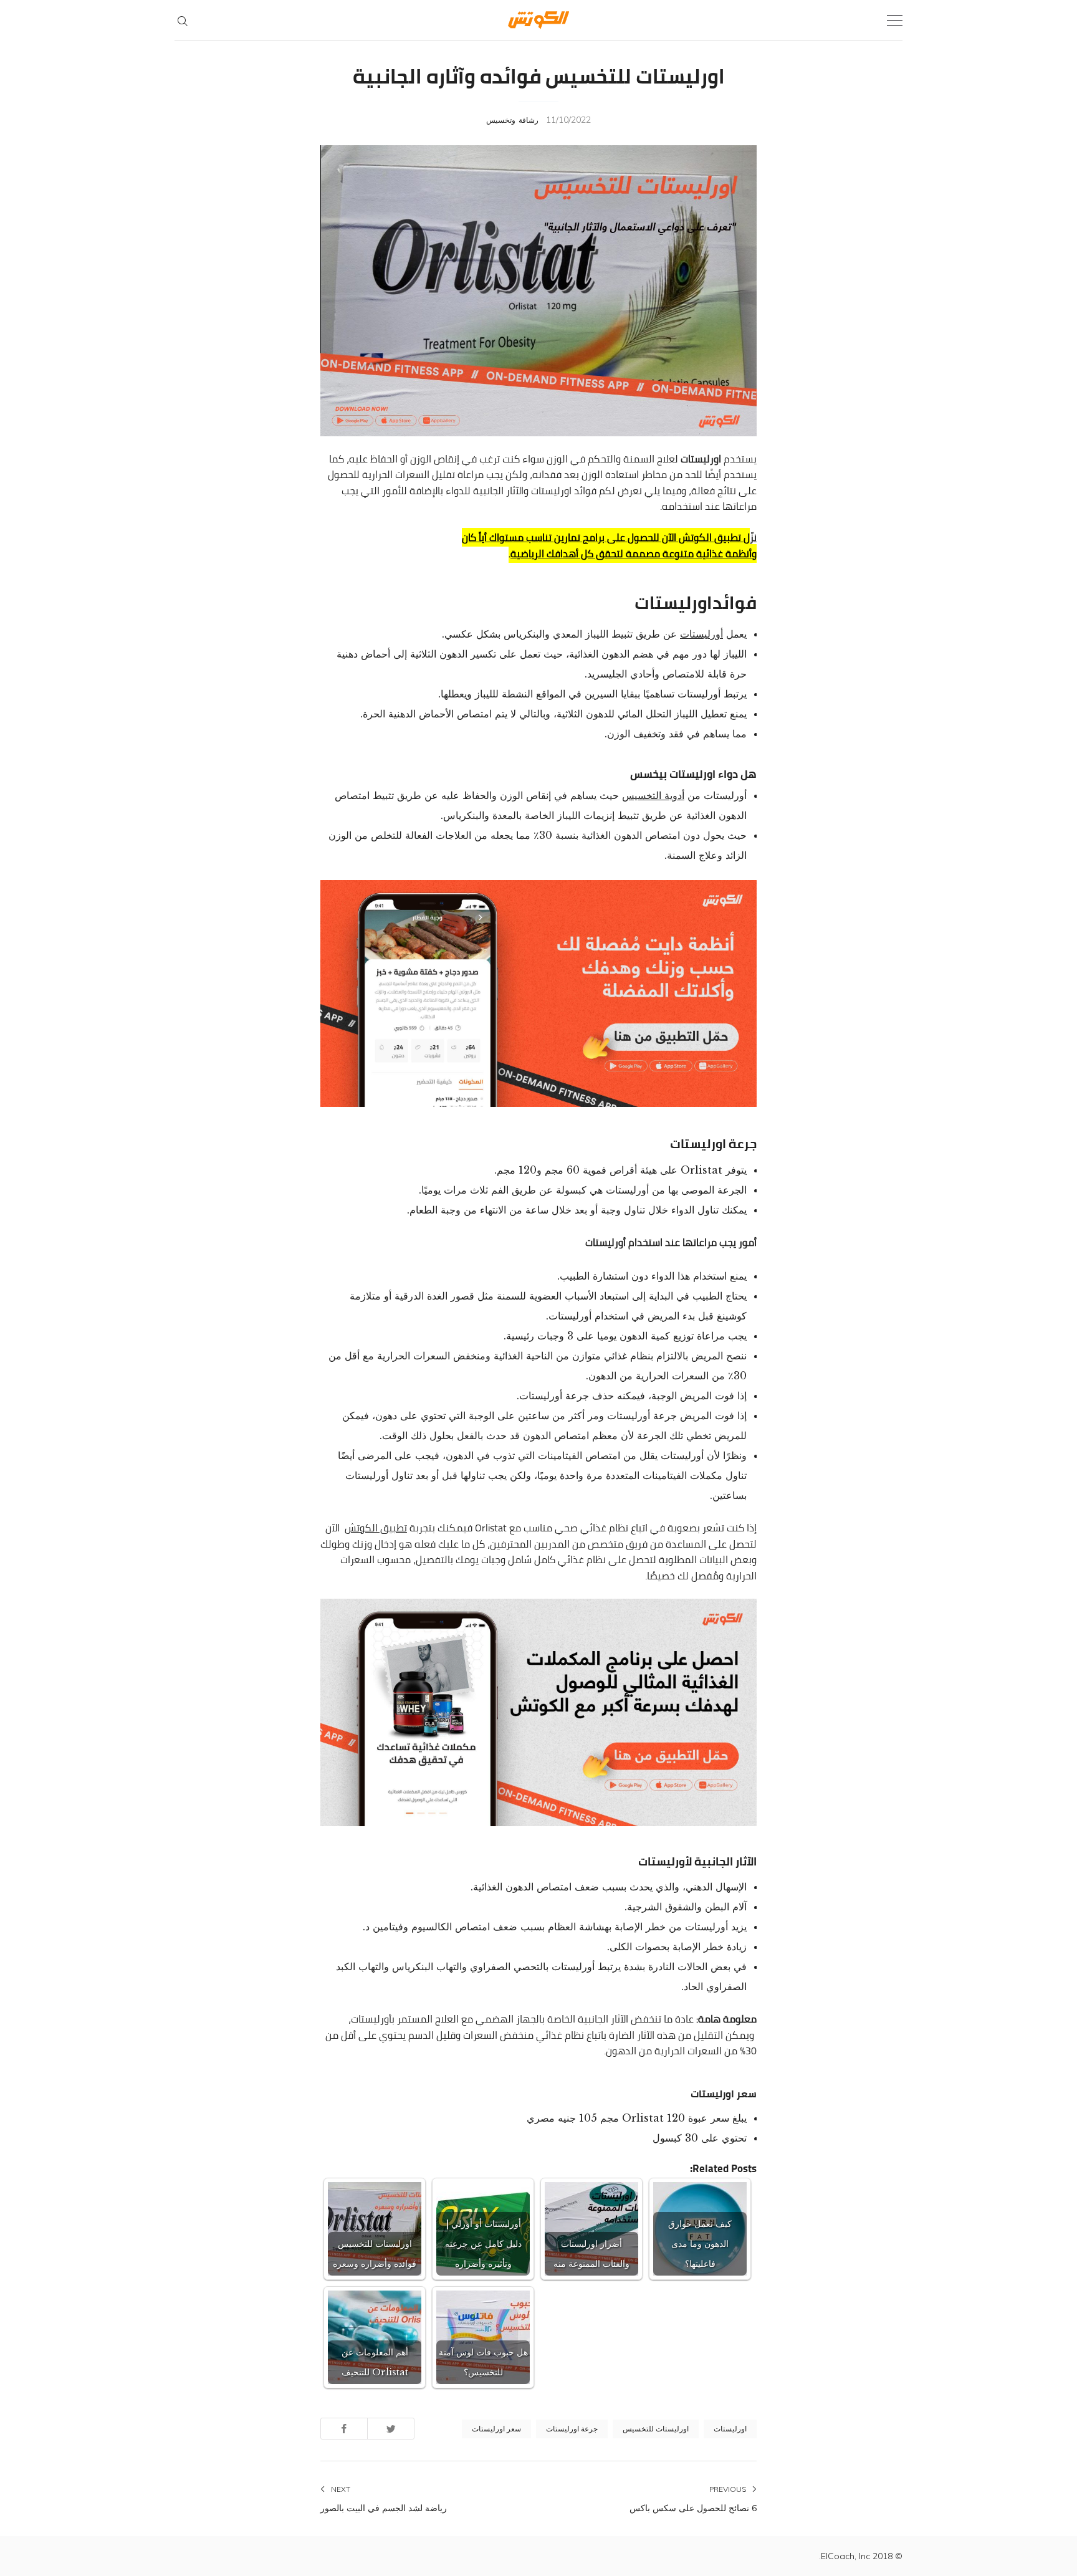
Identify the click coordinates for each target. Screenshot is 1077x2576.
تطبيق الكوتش (376, 1528)
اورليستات (730, 2429)
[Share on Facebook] (344, 2429)
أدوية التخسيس (653, 795)
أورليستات (701, 634)
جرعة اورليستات (572, 2429)
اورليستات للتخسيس (656, 2429)
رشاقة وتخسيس (512, 120)
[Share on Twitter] (391, 2429)
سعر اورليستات (496, 2429)
